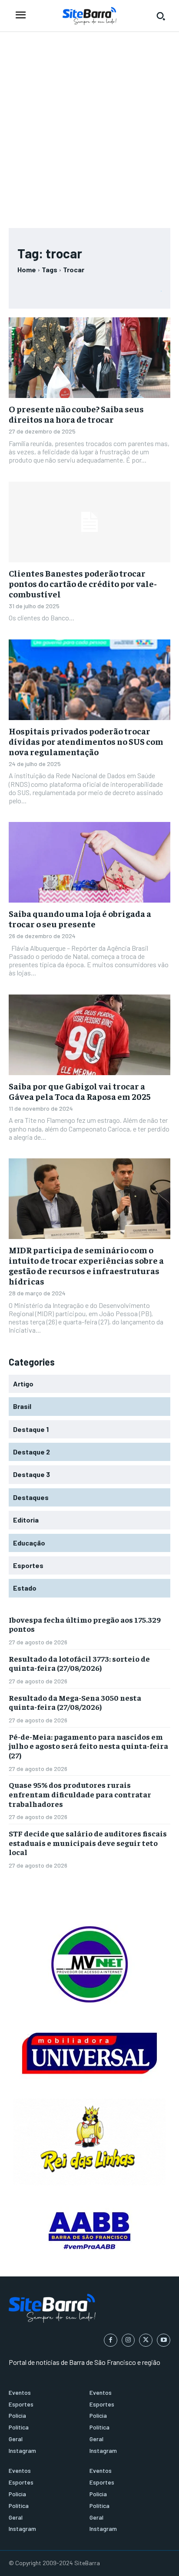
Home (27, 269)
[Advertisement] (89, 126)
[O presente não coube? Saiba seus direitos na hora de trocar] (89, 358)
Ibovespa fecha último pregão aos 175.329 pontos (85, 1624)
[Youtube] (164, 2340)
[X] (146, 2340)
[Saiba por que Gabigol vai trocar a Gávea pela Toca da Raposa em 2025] (89, 1035)
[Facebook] (111, 2340)
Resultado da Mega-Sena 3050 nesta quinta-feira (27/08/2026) (75, 1702)
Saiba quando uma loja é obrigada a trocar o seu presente (80, 918)
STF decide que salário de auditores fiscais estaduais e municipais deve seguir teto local (88, 1842)
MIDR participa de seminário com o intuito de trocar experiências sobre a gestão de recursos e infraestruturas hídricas (86, 1265)
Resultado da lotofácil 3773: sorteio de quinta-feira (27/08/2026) (79, 1663)
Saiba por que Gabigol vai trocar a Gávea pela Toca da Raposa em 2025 (80, 1091)
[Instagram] (128, 2340)
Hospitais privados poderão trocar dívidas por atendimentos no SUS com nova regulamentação (86, 741)
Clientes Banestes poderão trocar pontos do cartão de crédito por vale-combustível (83, 583)
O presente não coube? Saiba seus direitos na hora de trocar (76, 414)
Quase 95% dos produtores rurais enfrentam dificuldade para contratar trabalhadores (80, 1794)
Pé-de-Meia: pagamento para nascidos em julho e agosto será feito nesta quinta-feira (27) (88, 1746)
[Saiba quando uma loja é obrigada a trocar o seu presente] (89, 862)
